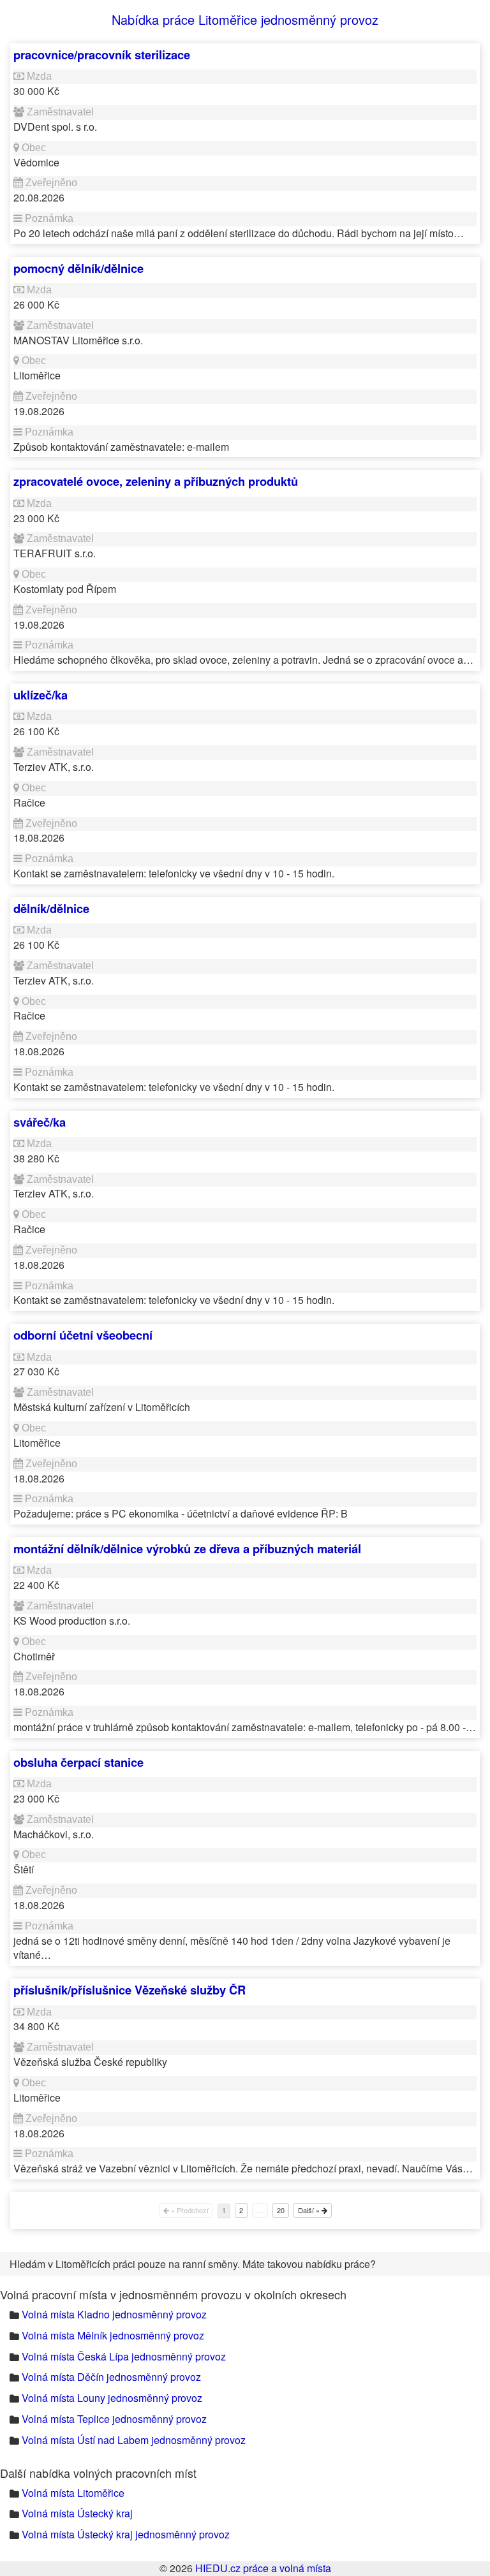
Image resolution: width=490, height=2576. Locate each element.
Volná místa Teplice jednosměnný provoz (114, 2419)
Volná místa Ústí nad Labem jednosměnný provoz (134, 2440)
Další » (310, 2210)
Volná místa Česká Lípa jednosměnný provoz (124, 2356)
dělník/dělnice (51, 908)
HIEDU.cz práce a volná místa (263, 2568)
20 (281, 2210)
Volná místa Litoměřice (73, 2493)
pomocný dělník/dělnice (78, 268)
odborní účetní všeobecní (83, 1335)
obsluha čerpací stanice (78, 1762)
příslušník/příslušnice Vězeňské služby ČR (130, 1990)
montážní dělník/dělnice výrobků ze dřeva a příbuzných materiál (187, 1548)
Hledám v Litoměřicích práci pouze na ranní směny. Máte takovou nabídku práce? (193, 2264)
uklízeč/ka (41, 695)
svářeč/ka (40, 1122)
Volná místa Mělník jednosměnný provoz (113, 2335)
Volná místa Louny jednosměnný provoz (112, 2398)
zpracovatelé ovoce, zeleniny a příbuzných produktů (156, 481)
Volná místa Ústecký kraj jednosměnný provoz (126, 2534)
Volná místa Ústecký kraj (77, 2513)
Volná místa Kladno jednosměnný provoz (114, 2314)
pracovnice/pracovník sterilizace (102, 55)
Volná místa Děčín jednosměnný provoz (111, 2377)
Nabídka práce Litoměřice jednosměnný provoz (245, 19)
